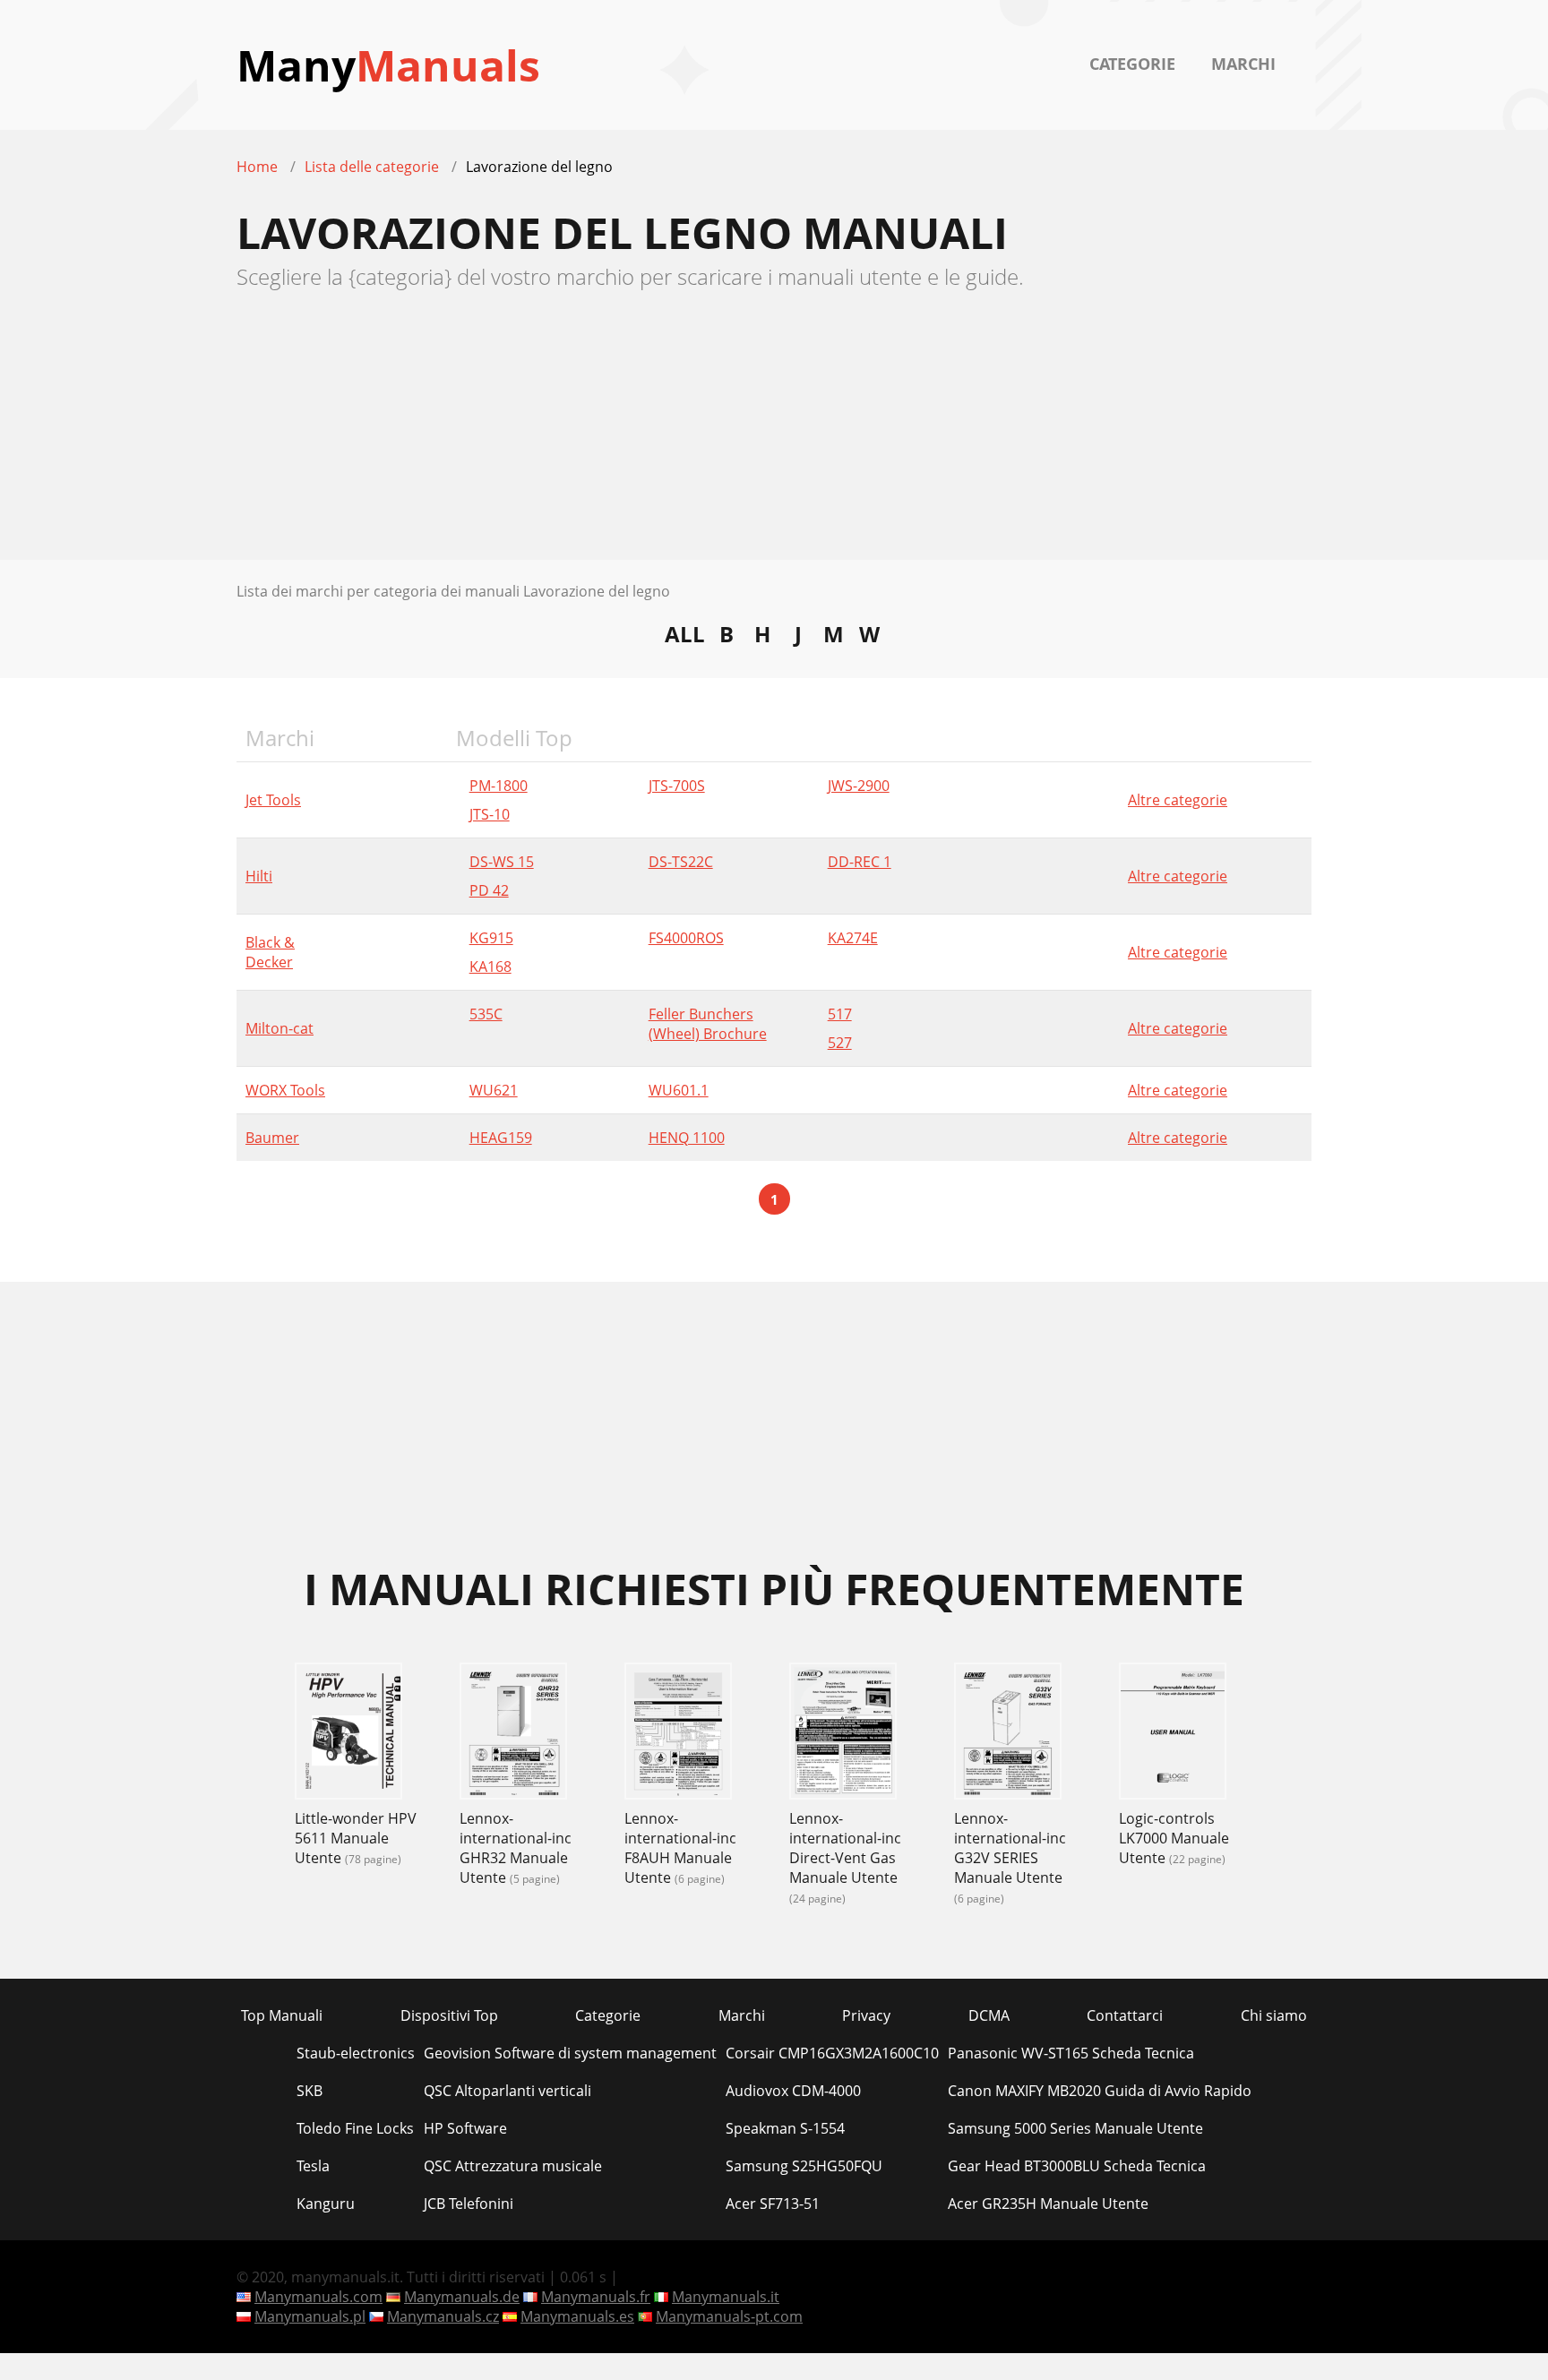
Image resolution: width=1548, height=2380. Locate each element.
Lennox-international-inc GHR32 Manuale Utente (516, 1848)
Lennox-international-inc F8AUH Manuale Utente (680, 1848)
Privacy (866, 2015)
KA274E (853, 938)
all (685, 633)
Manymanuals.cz (443, 2316)
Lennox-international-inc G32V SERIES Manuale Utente (1010, 1848)
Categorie (1132, 64)
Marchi (1243, 64)
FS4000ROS (686, 938)
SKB (310, 2091)
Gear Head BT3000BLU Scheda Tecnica (1077, 2166)
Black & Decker (270, 952)
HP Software (465, 2128)
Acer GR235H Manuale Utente (1048, 2204)
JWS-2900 (859, 786)
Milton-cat (279, 1028)
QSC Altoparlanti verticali (507, 2091)
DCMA (989, 2015)
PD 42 (489, 890)
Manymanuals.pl (310, 2316)
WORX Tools (285, 1090)
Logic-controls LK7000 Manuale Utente (1174, 1838)
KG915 (491, 938)
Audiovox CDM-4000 (793, 2091)
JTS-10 (490, 814)
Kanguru (326, 2204)
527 (840, 1043)
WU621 (494, 1090)
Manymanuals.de (462, 2297)
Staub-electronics (356, 2053)
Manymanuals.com (318, 2297)
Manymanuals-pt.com (729, 2316)
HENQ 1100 (687, 1138)
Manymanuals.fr (596, 2297)
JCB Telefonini (469, 2204)
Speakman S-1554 (785, 2128)
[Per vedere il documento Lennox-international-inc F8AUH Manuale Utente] (678, 1733)
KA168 (490, 967)
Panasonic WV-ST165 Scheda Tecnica (1071, 2053)
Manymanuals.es (577, 2316)
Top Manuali (282, 2015)
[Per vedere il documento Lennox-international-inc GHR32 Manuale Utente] (513, 1733)
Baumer (272, 1138)
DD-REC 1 (860, 862)
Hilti (259, 876)
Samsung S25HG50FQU (804, 2166)
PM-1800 (499, 786)
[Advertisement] (774, 434)
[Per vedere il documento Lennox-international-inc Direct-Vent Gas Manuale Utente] (843, 1733)
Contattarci (1125, 2015)
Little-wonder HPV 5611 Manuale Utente (356, 1838)
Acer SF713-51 (773, 2204)
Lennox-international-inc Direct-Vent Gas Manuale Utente (845, 1848)
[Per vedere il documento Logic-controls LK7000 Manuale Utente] (1173, 1733)
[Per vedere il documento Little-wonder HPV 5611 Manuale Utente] (348, 1733)
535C (486, 1014)
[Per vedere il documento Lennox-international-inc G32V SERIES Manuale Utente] (1008, 1733)
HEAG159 (501, 1138)
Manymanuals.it (726, 2297)
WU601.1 (679, 1090)
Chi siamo (1274, 2015)
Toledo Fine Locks (355, 2128)
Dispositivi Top (449, 2015)
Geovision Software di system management (570, 2053)
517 (840, 1014)
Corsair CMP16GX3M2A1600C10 (832, 2053)
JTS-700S (677, 786)
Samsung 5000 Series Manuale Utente (1075, 2128)
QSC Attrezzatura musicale (513, 2166)
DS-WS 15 (502, 862)
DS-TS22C (681, 862)
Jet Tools (273, 800)
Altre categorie (1178, 800)
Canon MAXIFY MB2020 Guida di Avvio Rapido (1100, 2091)
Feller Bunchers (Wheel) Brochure (708, 1024)
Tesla (313, 2166)
